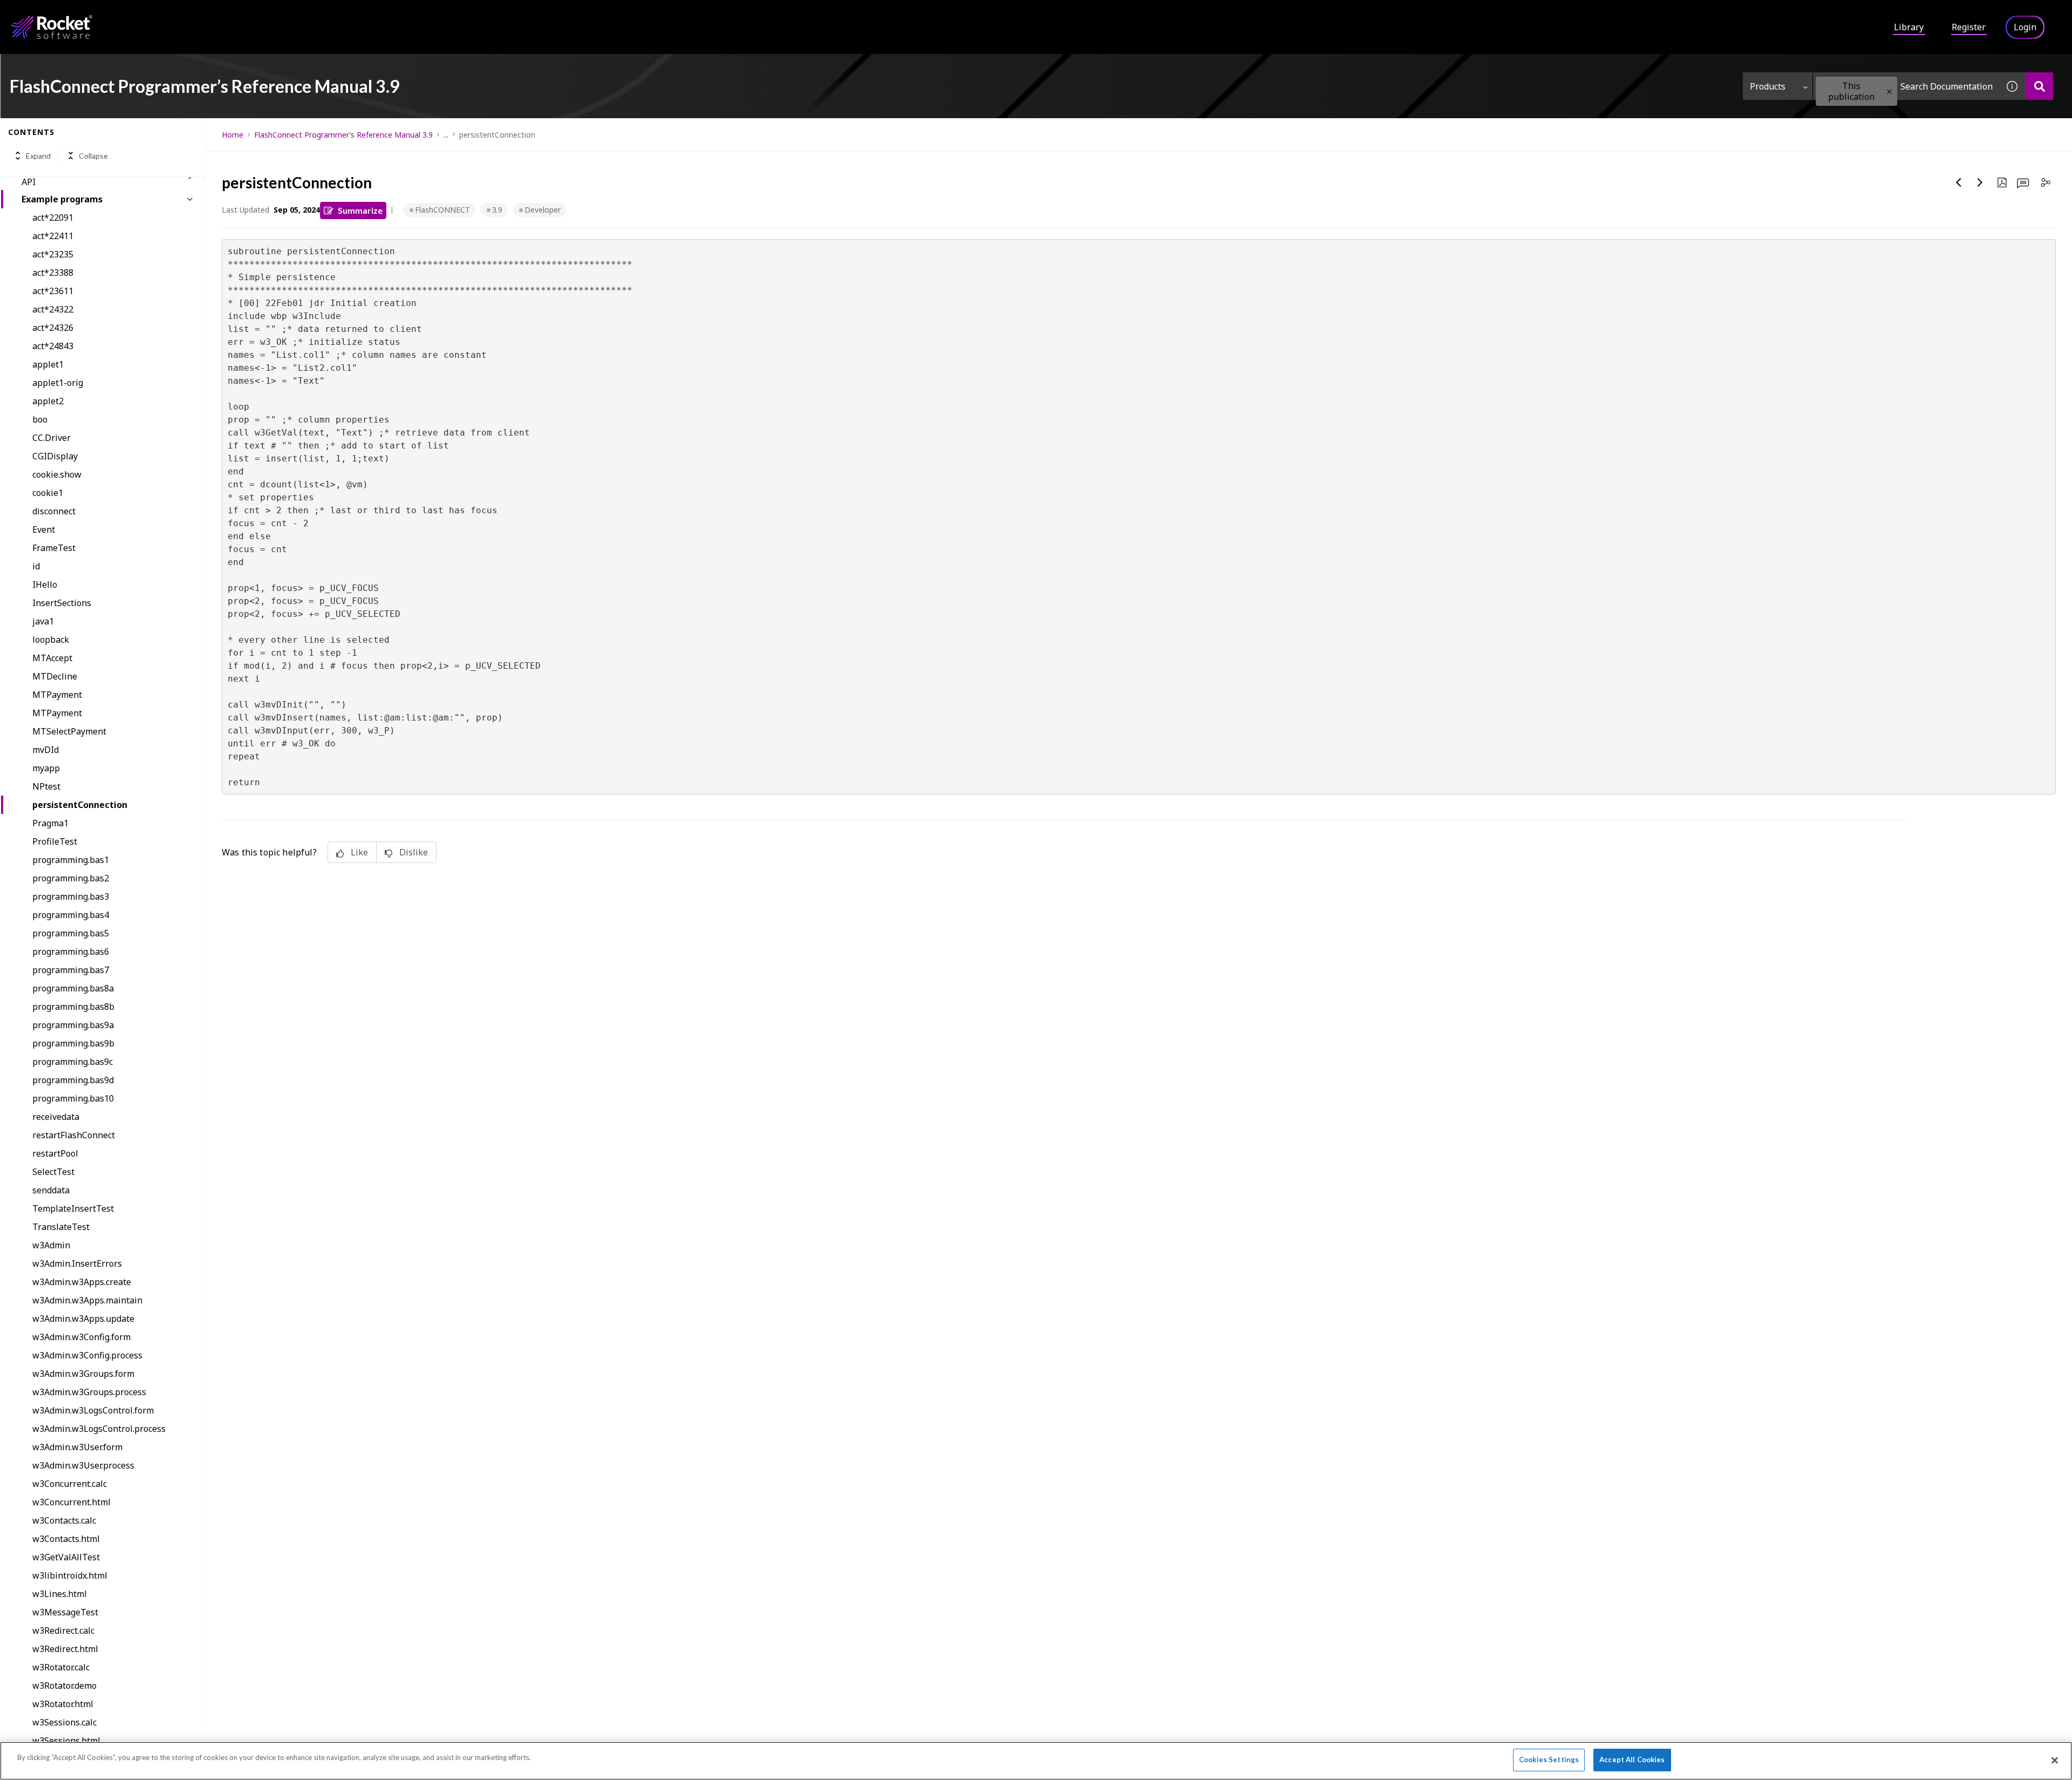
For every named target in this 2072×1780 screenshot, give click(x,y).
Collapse (93, 156)
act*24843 (53, 346)
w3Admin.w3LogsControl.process (99, 1429)
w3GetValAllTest (66, 1557)
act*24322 (53, 309)
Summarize (360, 210)
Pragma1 (50, 823)
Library (1909, 27)
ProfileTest (55, 841)
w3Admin (51, 1245)
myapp (46, 768)
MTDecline (55, 676)
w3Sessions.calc (64, 1722)
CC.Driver (52, 438)
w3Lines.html (60, 1594)
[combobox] (1906, 86)
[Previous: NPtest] (1959, 182)
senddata (51, 1190)
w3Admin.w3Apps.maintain (87, 1300)
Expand (38, 156)
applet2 (48, 401)
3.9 (497, 210)
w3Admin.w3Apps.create (82, 1282)
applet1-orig (58, 383)
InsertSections (62, 603)
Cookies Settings (1549, 1759)
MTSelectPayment (69, 731)
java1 (43, 621)
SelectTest (53, 1172)
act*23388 (53, 273)
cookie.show (57, 474)
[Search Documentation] (2039, 86)
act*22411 (53, 236)
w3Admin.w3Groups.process (89, 1392)
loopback (51, 640)
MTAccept (52, 658)
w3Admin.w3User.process (83, 1465)
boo (40, 419)
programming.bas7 (71, 970)
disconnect (54, 511)
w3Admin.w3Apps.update (83, 1319)
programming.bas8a (73, 988)
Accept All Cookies (1632, 1759)
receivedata (56, 1117)
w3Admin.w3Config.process (87, 1355)
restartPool (55, 1153)
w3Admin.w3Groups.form (83, 1374)
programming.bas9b (73, 1043)
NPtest (46, 786)
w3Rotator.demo (64, 1686)
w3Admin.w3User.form (77, 1447)
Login (2025, 27)
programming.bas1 (71, 860)
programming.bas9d (73, 1080)
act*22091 (53, 218)
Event (44, 529)
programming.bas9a (73, 1025)
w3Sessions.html (66, 1741)
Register (1969, 27)
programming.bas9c (73, 1062)
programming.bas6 (71, 952)
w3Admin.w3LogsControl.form (93, 1410)
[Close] (2055, 1760)
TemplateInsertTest (73, 1208)
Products (1768, 86)
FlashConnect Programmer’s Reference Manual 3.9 (343, 135)
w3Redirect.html (65, 1649)
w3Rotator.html (63, 1704)
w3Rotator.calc (61, 1667)
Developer (543, 210)
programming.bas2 (71, 878)
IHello (45, 585)
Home (233, 135)
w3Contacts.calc (64, 1520)
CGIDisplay (55, 456)
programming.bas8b (73, 1007)
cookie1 (48, 493)
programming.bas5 (71, 933)
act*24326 (53, 328)
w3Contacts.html (66, 1539)
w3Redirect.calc (63, 1630)
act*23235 (53, 254)
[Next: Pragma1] (1980, 182)
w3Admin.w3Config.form (81, 1337)
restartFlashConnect (74, 1135)
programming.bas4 (71, 915)
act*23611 (53, 291)
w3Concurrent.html (71, 1502)
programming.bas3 (71, 896)
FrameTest (54, 548)
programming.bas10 (73, 1098)
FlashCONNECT (442, 210)
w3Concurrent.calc (70, 1484)
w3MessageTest (65, 1612)
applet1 (48, 364)
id (36, 566)
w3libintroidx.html (70, 1575)
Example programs (62, 199)
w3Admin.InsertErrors (77, 1263)
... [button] (446, 135)
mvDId (46, 750)
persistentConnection (80, 805)
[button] (1889, 91)
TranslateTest (61, 1227)
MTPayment (57, 695)
